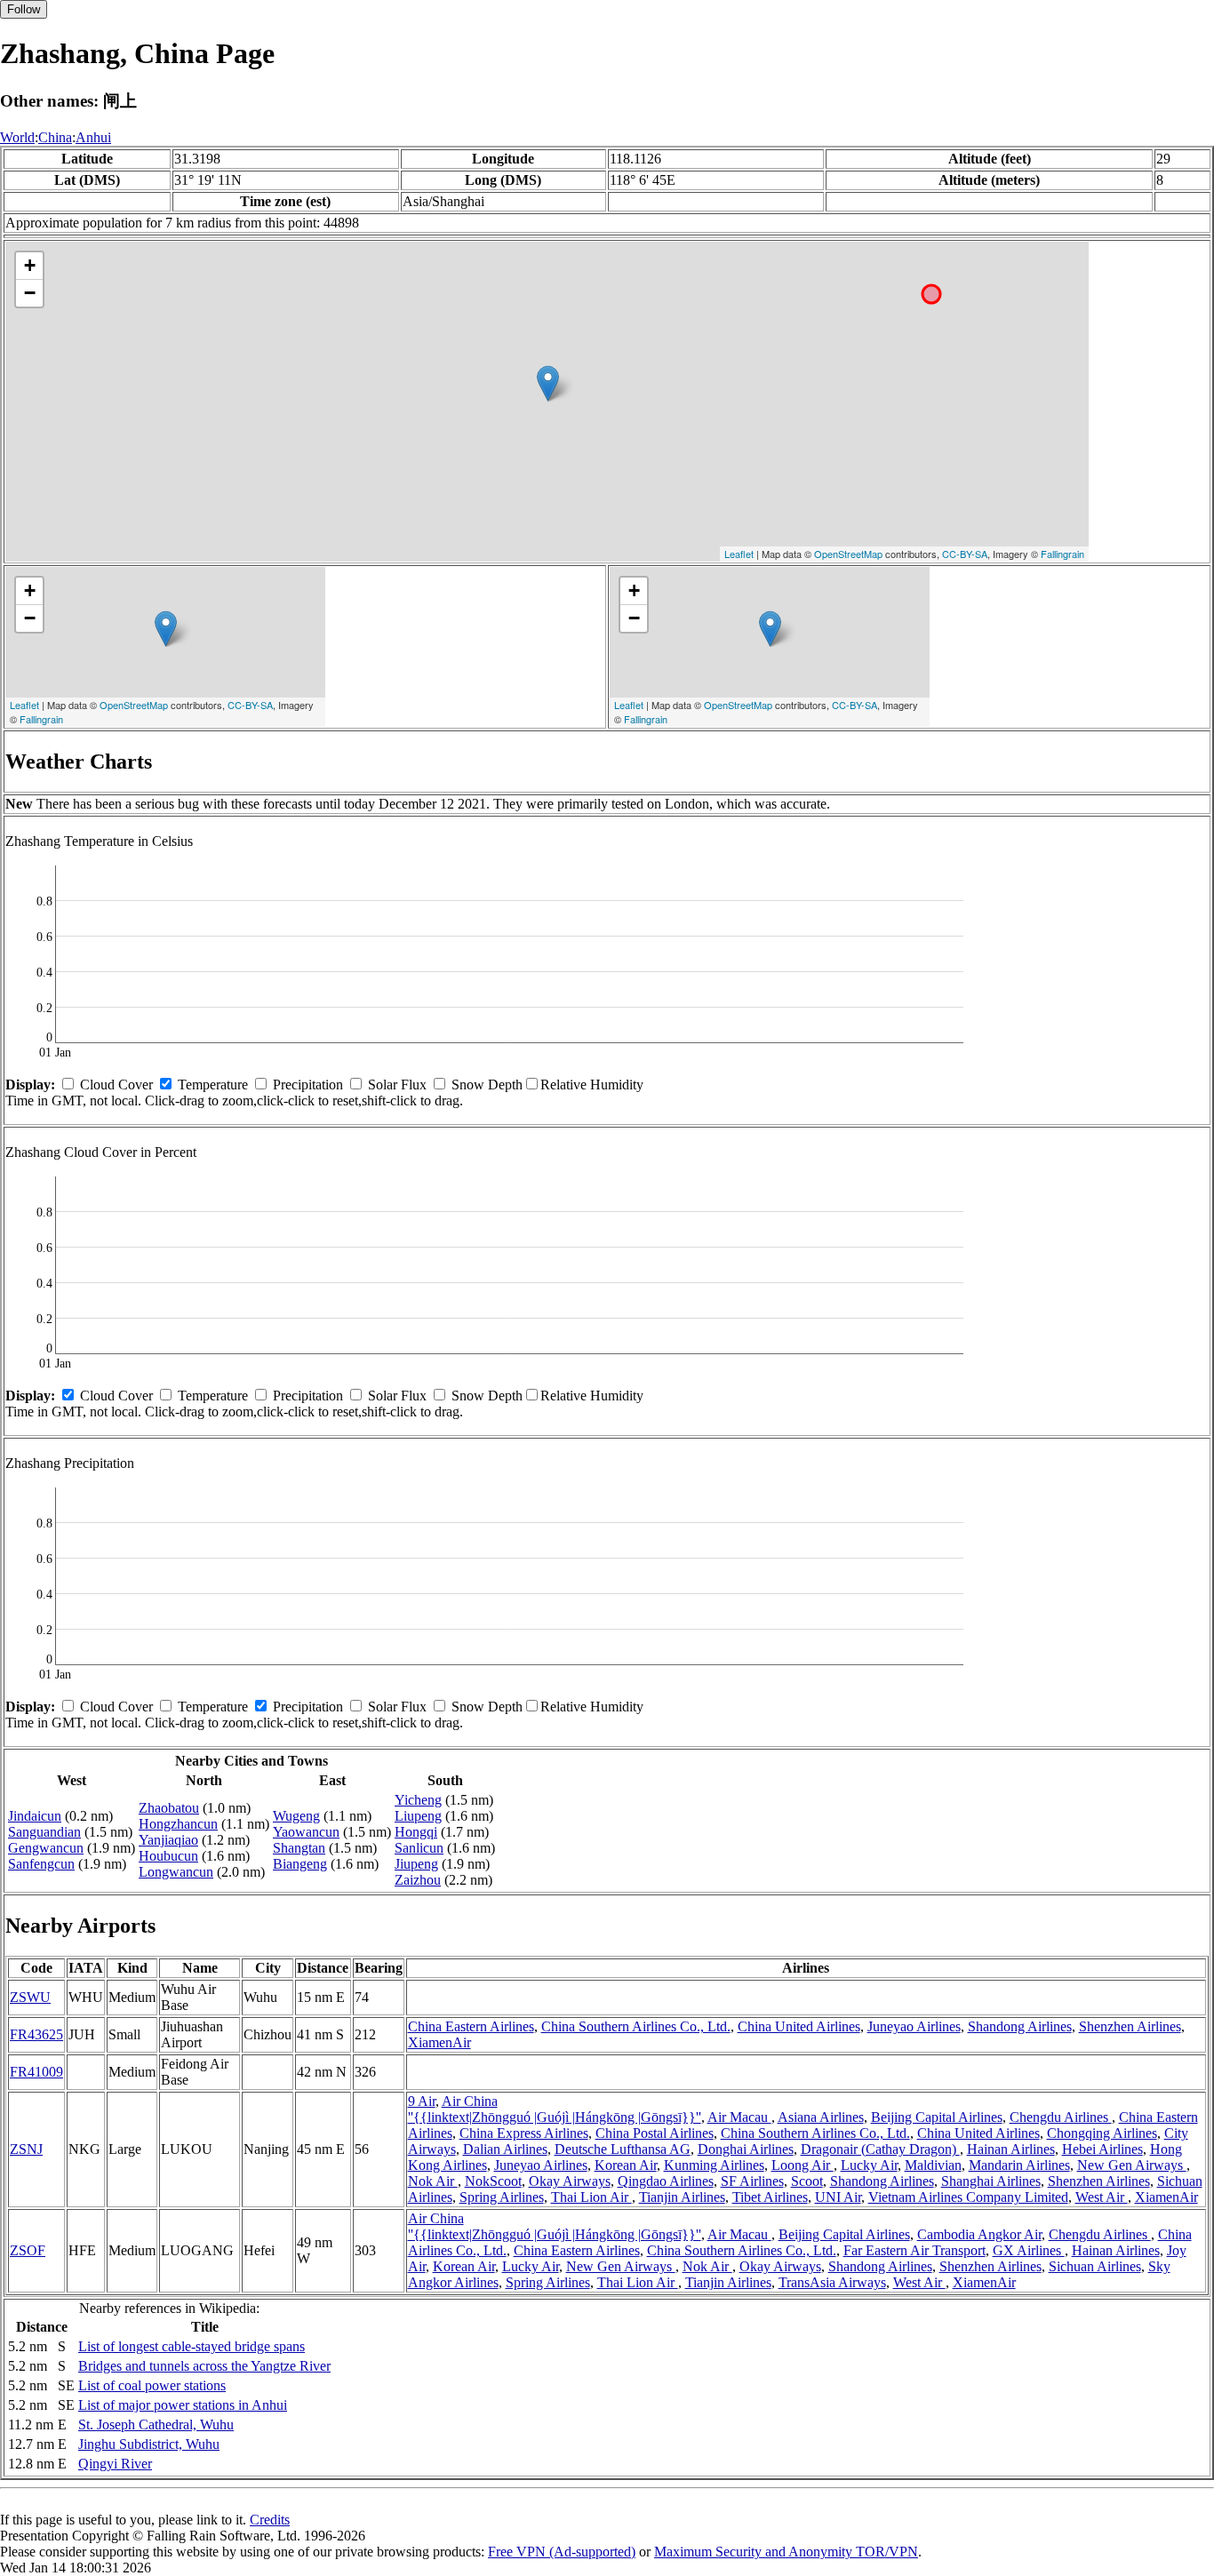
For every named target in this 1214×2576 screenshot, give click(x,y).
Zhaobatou (169, 1808)
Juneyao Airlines (914, 2026)
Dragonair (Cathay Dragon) (880, 2149)
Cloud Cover (116, 1085)
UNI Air (838, 2197)
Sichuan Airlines (1095, 2266)
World (17, 137)
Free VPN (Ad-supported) (562, 2552)
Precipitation (308, 1085)
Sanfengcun (41, 1864)
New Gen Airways (1132, 2165)
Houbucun (168, 1856)
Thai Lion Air (591, 2197)
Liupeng (418, 1816)
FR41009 (36, 2072)
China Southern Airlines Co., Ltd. (636, 2026)
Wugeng (296, 1816)
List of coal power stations (152, 2385)
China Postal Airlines (655, 2133)
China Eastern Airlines (471, 2026)
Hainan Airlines (1011, 2149)
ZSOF (28, 2250)
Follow (24, 9)
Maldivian (933, 2165)
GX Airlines (1029, 2250)
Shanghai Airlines (991, 2181)
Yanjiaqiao (168, 1840)
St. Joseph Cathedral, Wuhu (156, 2424)
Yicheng (418, 1800)
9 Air (422, 2101)
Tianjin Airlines (682, 2197)
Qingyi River (115, 2464)
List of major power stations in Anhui (183, 2405)
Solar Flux (397, 1085)
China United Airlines (799, 2026)
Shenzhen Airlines (1130, 2026)
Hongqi (416, 1832)
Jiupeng (416, 1864)
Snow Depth (487, 1085)
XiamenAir (439, 2042)
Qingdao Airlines (666, 2181)
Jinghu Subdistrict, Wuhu (149, 2444)
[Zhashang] (548, 383)
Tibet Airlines (770, 2197)
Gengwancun (46, 1848)
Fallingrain (1062, 554)
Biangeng (300, 1864)
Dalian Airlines (505, 2149)
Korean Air (626, 2165)
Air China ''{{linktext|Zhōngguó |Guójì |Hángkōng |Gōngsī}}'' (555, 2109)
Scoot (807, 2181)
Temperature (213, 1085)
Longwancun (176, 1872)
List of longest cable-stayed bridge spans (192, 2346)
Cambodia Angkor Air (979, 2234)
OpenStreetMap (848, 554)
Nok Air (433, 2181)
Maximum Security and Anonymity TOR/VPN (786, 2552)
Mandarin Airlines (1019, 2165)
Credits (270, 2520)
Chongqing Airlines (1102, 2133)
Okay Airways (570, 2181)
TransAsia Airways (832, 2282)
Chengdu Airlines (1061, 2117)
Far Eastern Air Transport (914, 2250)
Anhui (93, 137)
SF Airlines (752, 2181)
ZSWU (30, 1997)
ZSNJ (26, 2149)
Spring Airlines (502, 2197)
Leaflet (739, 554)
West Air (1102, 2197)
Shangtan (299, 1848)
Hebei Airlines (1102, 2149)
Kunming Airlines (714, 2165)
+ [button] (30, 265)
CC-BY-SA (965, 554)
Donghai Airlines (746, 2149)
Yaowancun (306, 1832)
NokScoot (493, 2181)
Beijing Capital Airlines (937, 2117)
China (55, 137)
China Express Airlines (524, 2133)
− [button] (30, 293)
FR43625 (36, 2034)
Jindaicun (35, 1816)
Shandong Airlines (1020, 2026)
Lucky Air (869, 2165)
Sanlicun (419, 1848)
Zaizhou (418, 1880)
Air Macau (739, 2117)
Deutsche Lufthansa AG (623, 2149)
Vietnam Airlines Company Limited (968, 2197)
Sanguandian (44, 1832)
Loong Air (803, 2165)
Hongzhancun (178, 1824)
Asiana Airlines (821, 2117)
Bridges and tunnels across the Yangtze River (204, 2366)
